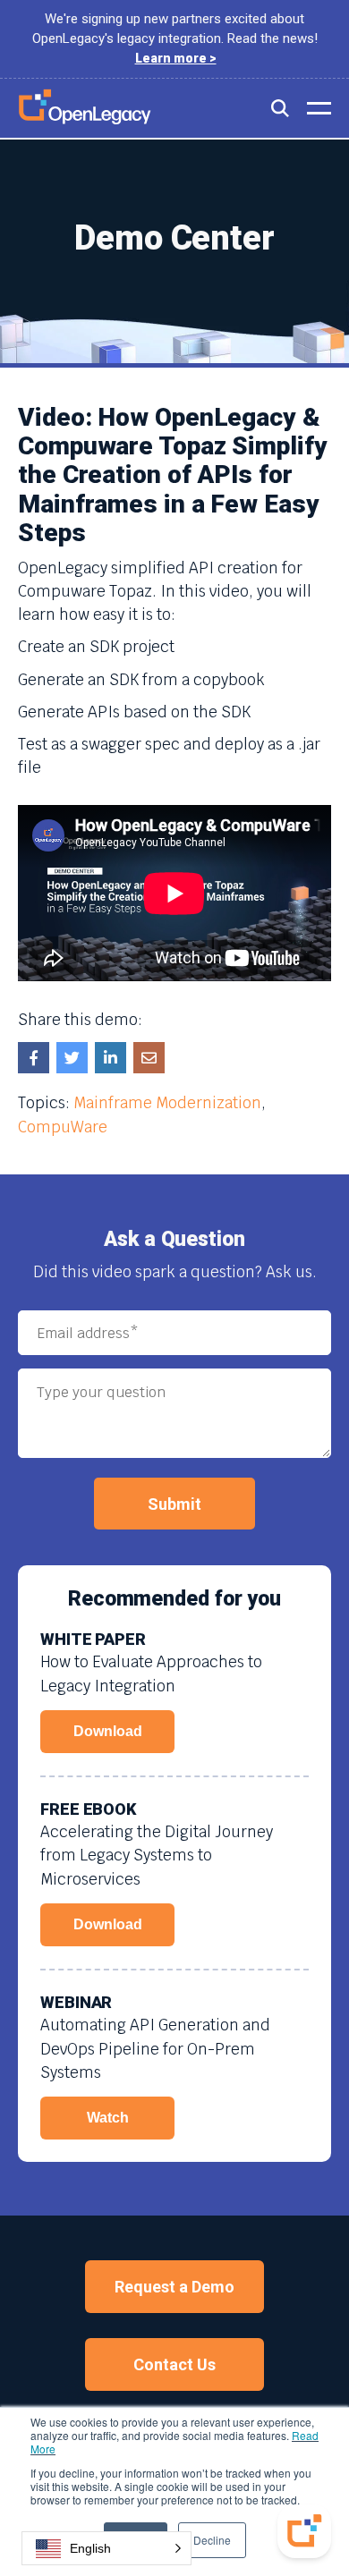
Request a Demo (174, 2287)
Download (108, 1731)
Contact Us (174, 2364)
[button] (106, 2548)
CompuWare (63, 1127)
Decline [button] (212, 2540)
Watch (108, 2118)
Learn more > (176, 58)
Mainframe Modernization (167, 1103)
